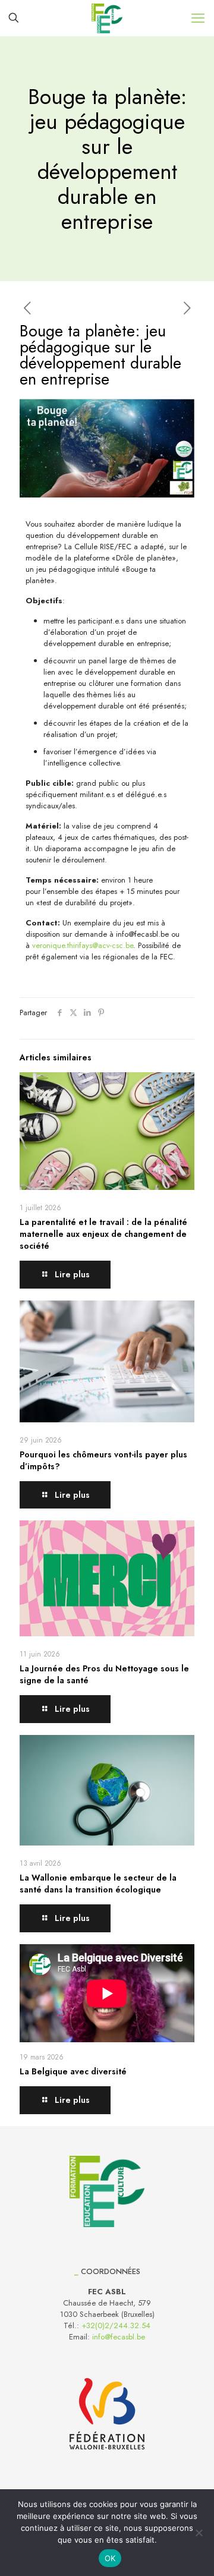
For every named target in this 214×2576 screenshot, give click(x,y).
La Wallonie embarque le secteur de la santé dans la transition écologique (98, 1884)
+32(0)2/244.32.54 (116, 2325)
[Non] (199, 2533)
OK (110, 2558)
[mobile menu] (198, 18)
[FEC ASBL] (107, 18)
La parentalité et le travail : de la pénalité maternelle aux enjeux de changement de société (103, 1234)
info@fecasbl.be (119, 2337)
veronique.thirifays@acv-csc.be (83, 945)
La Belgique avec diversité (73, 2071)
